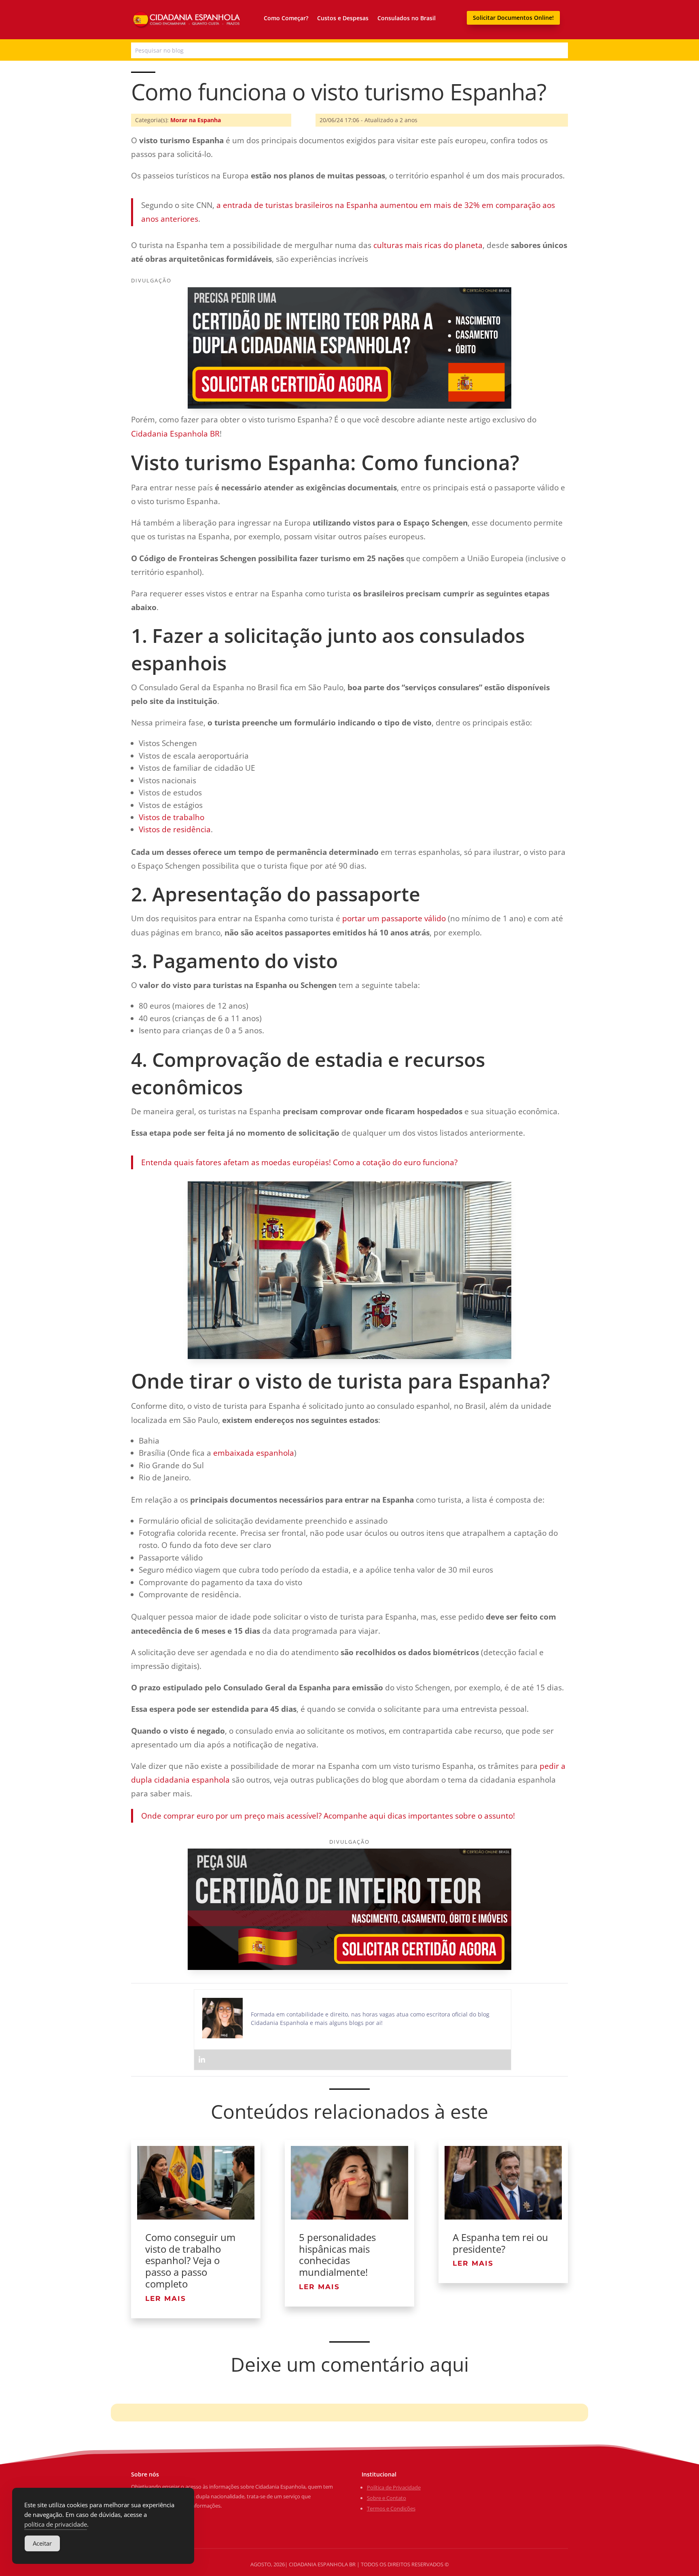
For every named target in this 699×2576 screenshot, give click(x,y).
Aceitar (42, 2543)
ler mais (166, 2298)
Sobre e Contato (387, 2498)
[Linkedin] (202, 2060)
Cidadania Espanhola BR (175, 434)
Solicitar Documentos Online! (513, 18)
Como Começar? (286, 18)
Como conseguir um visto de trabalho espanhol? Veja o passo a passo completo (190, 2260)
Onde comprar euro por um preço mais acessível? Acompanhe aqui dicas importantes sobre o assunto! (328, 1816)
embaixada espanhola (254, 1453)
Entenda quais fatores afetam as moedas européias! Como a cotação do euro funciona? (299, 1162)
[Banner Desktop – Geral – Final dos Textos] (349, 1967)
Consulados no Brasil (407, 18)
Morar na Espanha (196, 120)
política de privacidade (56, 2524)
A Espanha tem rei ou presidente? (500, 2243)
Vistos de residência (175, 829)
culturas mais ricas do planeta (428, 245)
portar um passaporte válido (394, 918)
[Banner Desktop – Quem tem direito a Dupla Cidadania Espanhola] (349, 406)
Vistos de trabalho (172, 817)
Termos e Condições (391, 2508)
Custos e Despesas (343, 18)
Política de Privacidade (394, 2487)
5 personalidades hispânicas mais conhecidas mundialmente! (337, 2255)
